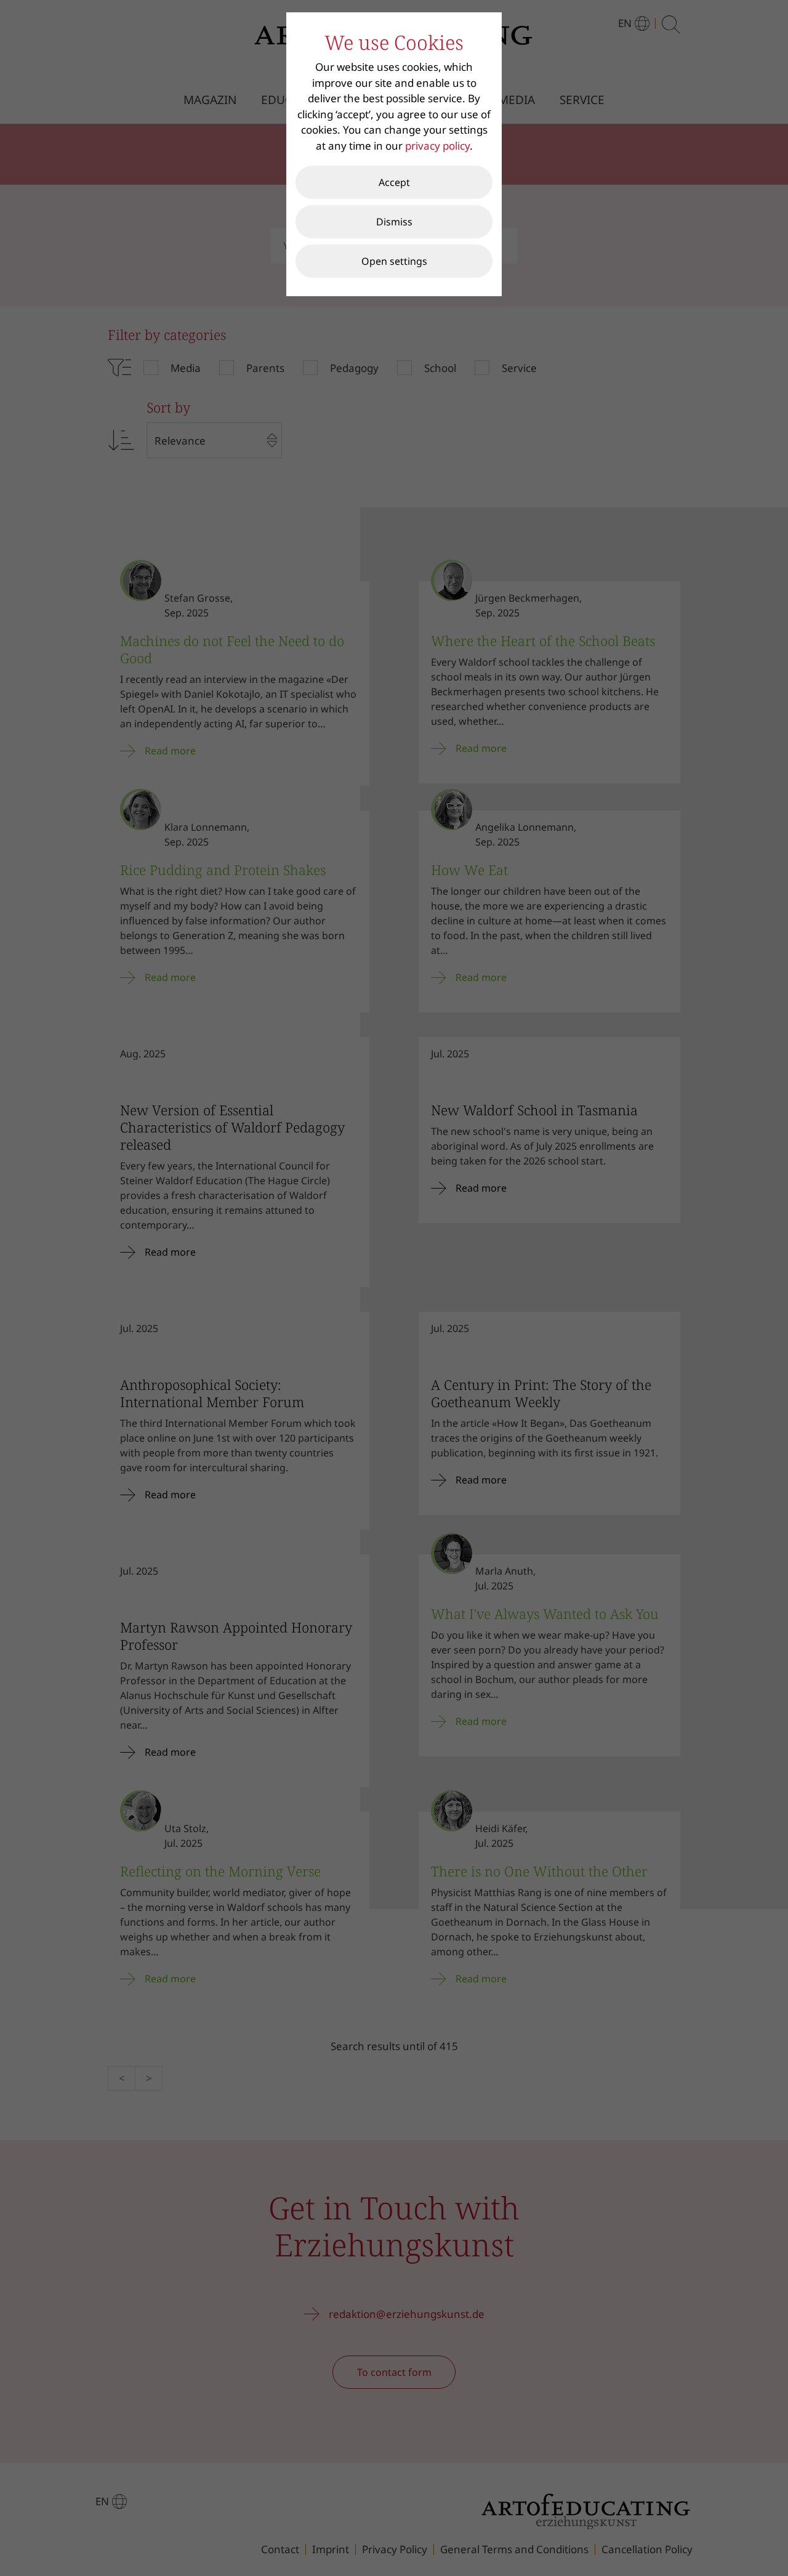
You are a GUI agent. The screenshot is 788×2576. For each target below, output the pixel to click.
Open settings (394, 261)
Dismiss (394, 222)
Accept (394, 182)
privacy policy (437, 146)
